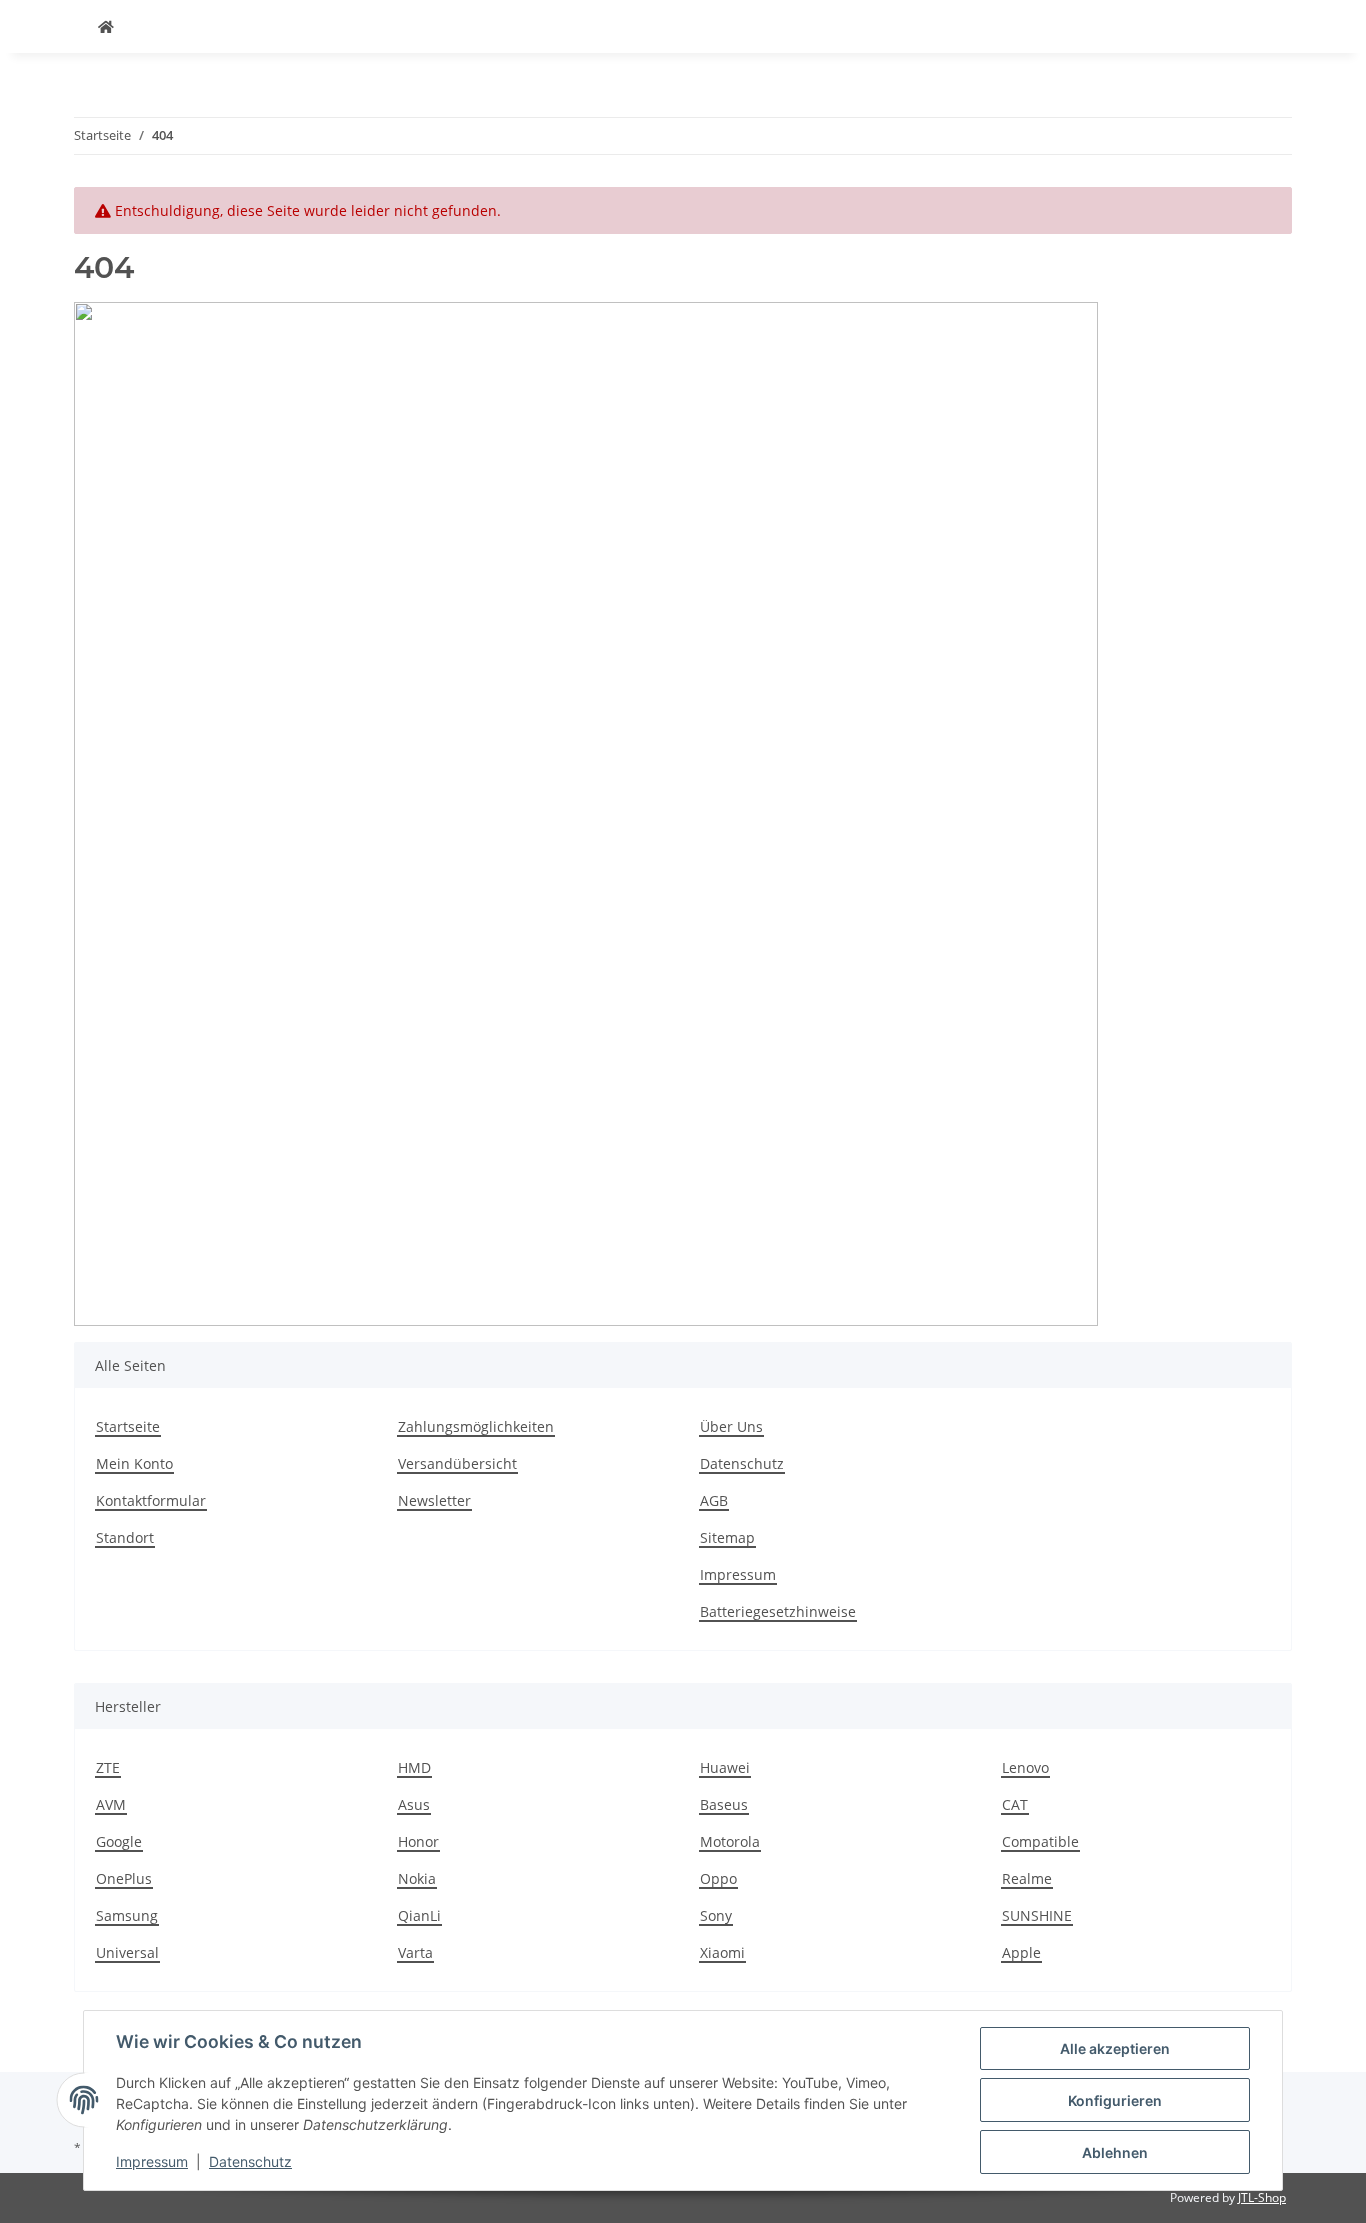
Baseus (724, 1804)
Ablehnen (1115, 2152)
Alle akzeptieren (1115, 2048)
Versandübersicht (457, 1463)
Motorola (730, 1841)
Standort (125, 1537)
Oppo (718, 1878)
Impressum (152, 2161)
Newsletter (434, 1500)
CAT (1015, 1804)
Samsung (127, 1915)
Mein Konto (134, 1463)
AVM (111, 1804)
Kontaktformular (151, 1500)
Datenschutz (250, 2161)
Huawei (725, 1767)
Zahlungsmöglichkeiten (476, 1426)
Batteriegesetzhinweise (778, 1611)
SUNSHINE (1037, 1915)
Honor (418, 1841)
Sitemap (727, 1537)
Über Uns (731, 1426)
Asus (414, 1804)
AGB (714, 1500)
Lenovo (1025, 1767)
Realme (1027, 1878)
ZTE (108, 1767)
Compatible (1040, 1841)
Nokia (417, 1878)
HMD (414, 1767)
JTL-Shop (1262, 2197)
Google (119, 1841)
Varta (415, 1952)
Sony (716, 1915)
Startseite (128, 1426)
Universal (127, 1952)
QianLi (419, 1915)
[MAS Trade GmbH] (106, 26)
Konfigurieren (1115, 2100)
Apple (1021, 1952)
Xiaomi (722, 1952)
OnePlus (124, 1878)
